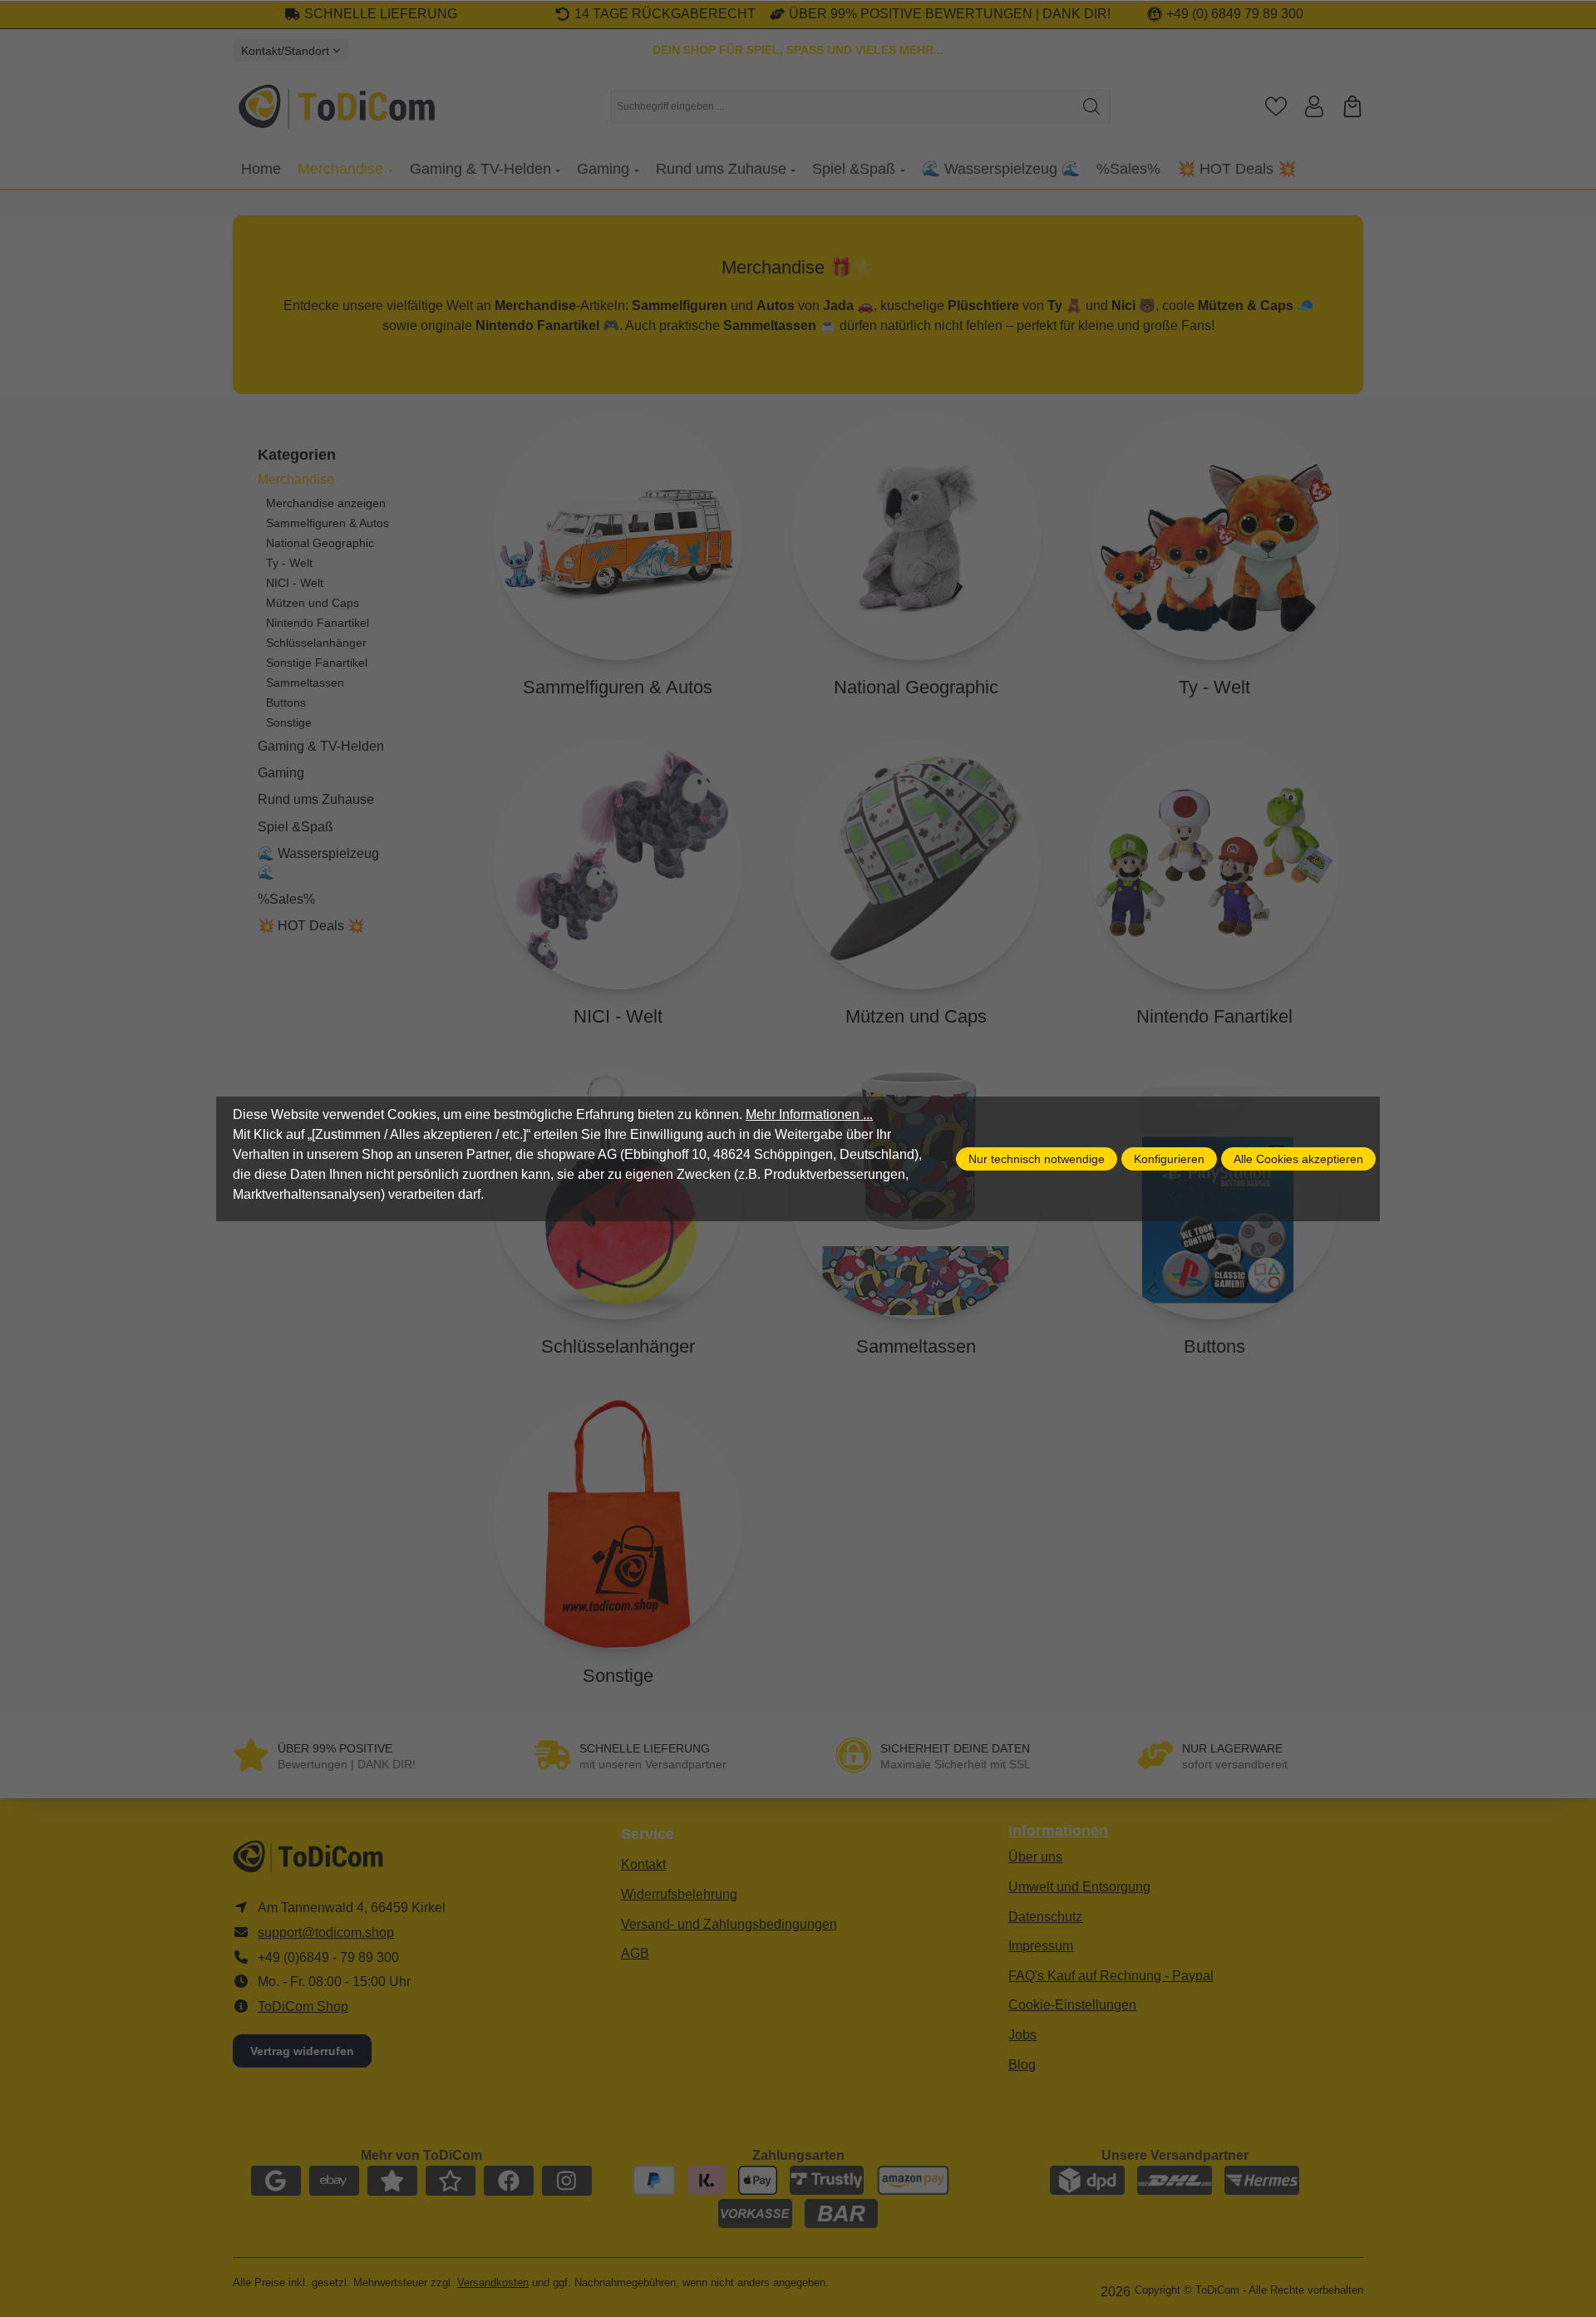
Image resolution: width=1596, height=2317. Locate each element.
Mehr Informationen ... (809, 1114)
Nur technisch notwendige (1037, 1159)
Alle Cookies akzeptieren (1298, 1159)
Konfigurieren (1169, 1159)
